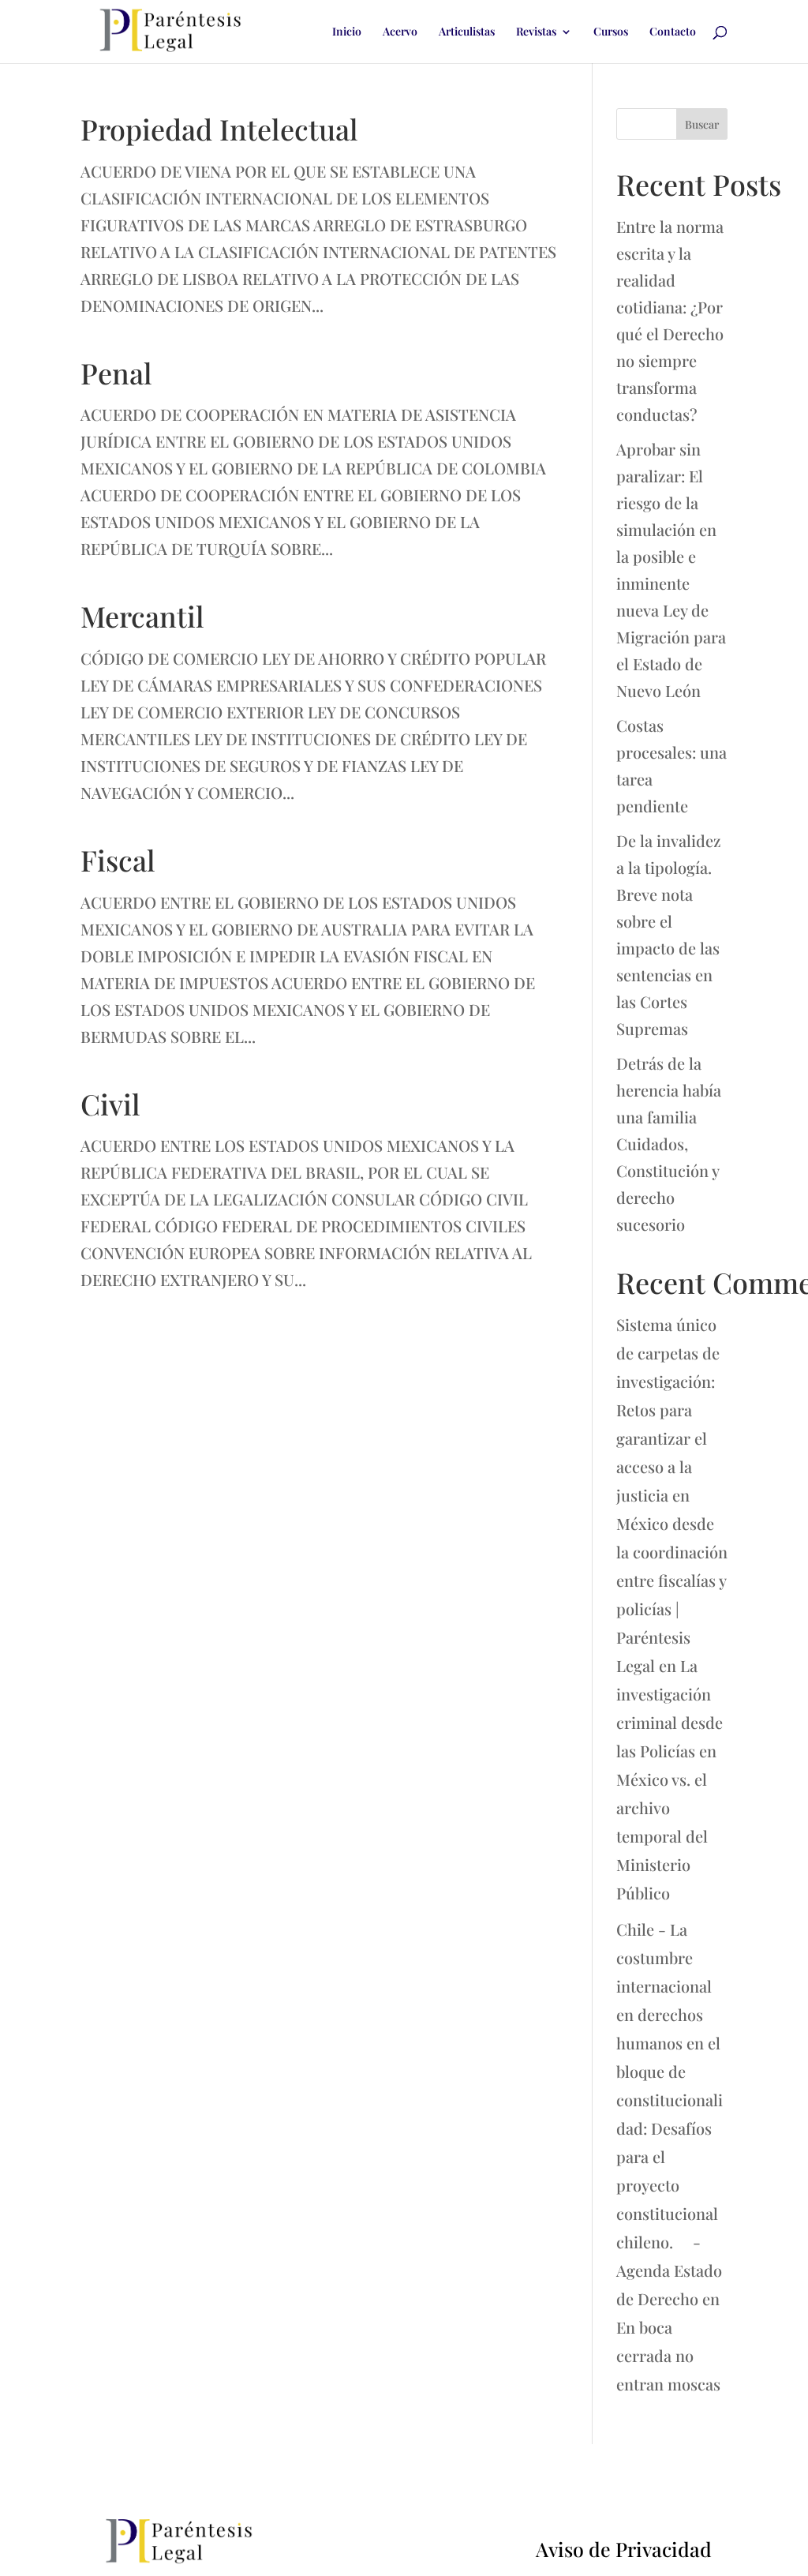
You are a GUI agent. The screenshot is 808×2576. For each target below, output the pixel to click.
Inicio (347, 32)
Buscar (702, 124)
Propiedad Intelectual (219, 129)
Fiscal (118, 860)
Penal (116, 373)
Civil (110, 1104)
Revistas (536, 32)
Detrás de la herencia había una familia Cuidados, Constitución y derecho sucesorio (669, 1144)
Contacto (673, 32)
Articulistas (467, 32)
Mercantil (142, 616)
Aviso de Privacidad (624, 2549)
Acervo (400, 32)
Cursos (611, 32)
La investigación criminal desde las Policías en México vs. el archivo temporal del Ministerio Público (670, 1779)
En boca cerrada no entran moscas (668, 2355)
